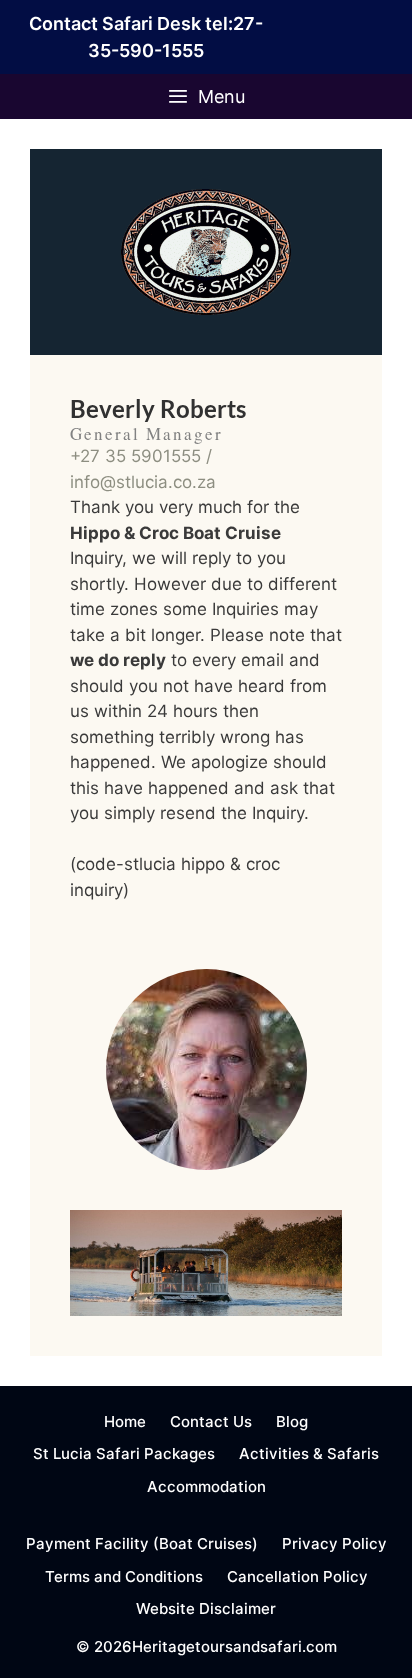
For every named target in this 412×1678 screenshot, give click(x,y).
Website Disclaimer (206, 1608)
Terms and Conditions (124, 1576)
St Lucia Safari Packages (124, 1453)
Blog (292, 1421)
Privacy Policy (334, 1543)
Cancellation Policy (297, 1576)
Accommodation (206, 1486)
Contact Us (211, 1421)
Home (125, 1421)
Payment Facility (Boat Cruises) (142, 1543)
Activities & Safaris (309, 1453)
